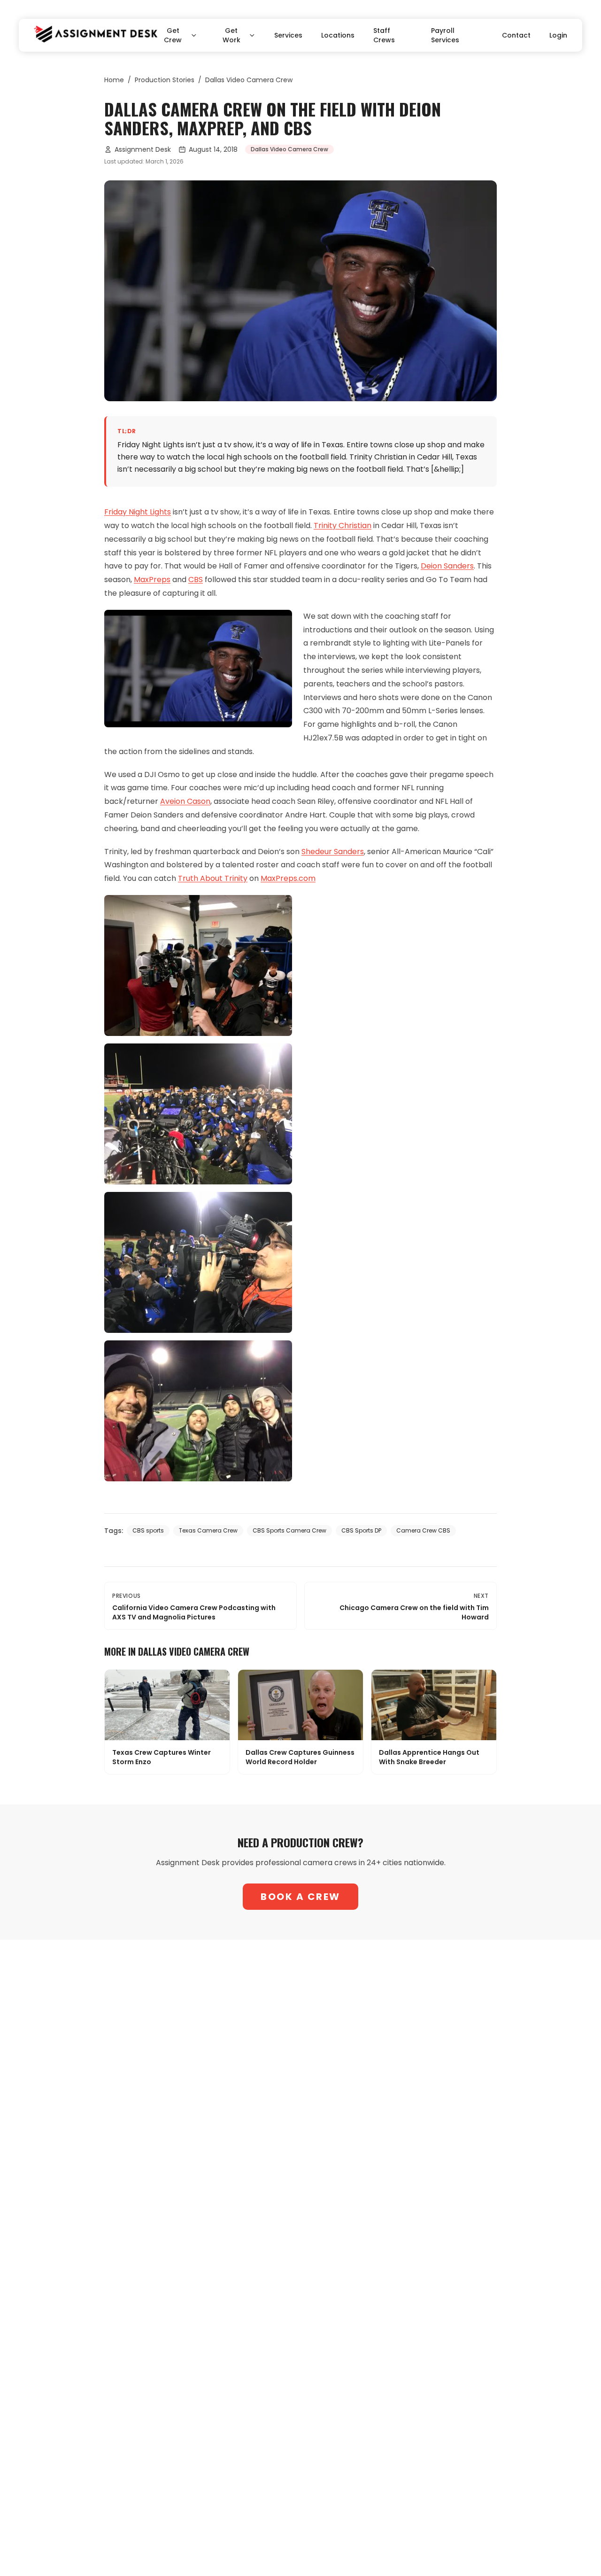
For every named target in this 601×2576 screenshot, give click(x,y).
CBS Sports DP (361, 1530)
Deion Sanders (447, 566)
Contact (516, 35)
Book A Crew (300, 1897)
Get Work (231, 35)
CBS (196, 580)
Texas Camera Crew (208, 1530)
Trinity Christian (343, 525)
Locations (338, 35)
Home (114, 80)
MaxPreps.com (288, 878)
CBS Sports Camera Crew (289, 1530)
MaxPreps (152, 580)
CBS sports (148, 1530)
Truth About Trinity (213, 878)
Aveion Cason (185, 801)
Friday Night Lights (138, 512)
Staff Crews (384, 35)
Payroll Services (445, 35)
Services (288, 35)
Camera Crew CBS (423, 1530)
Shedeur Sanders (333, 852)
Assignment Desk (143, 149)
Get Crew (173, 35)
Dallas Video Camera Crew (249, 80)
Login (558, 35)
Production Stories (165, 80)
